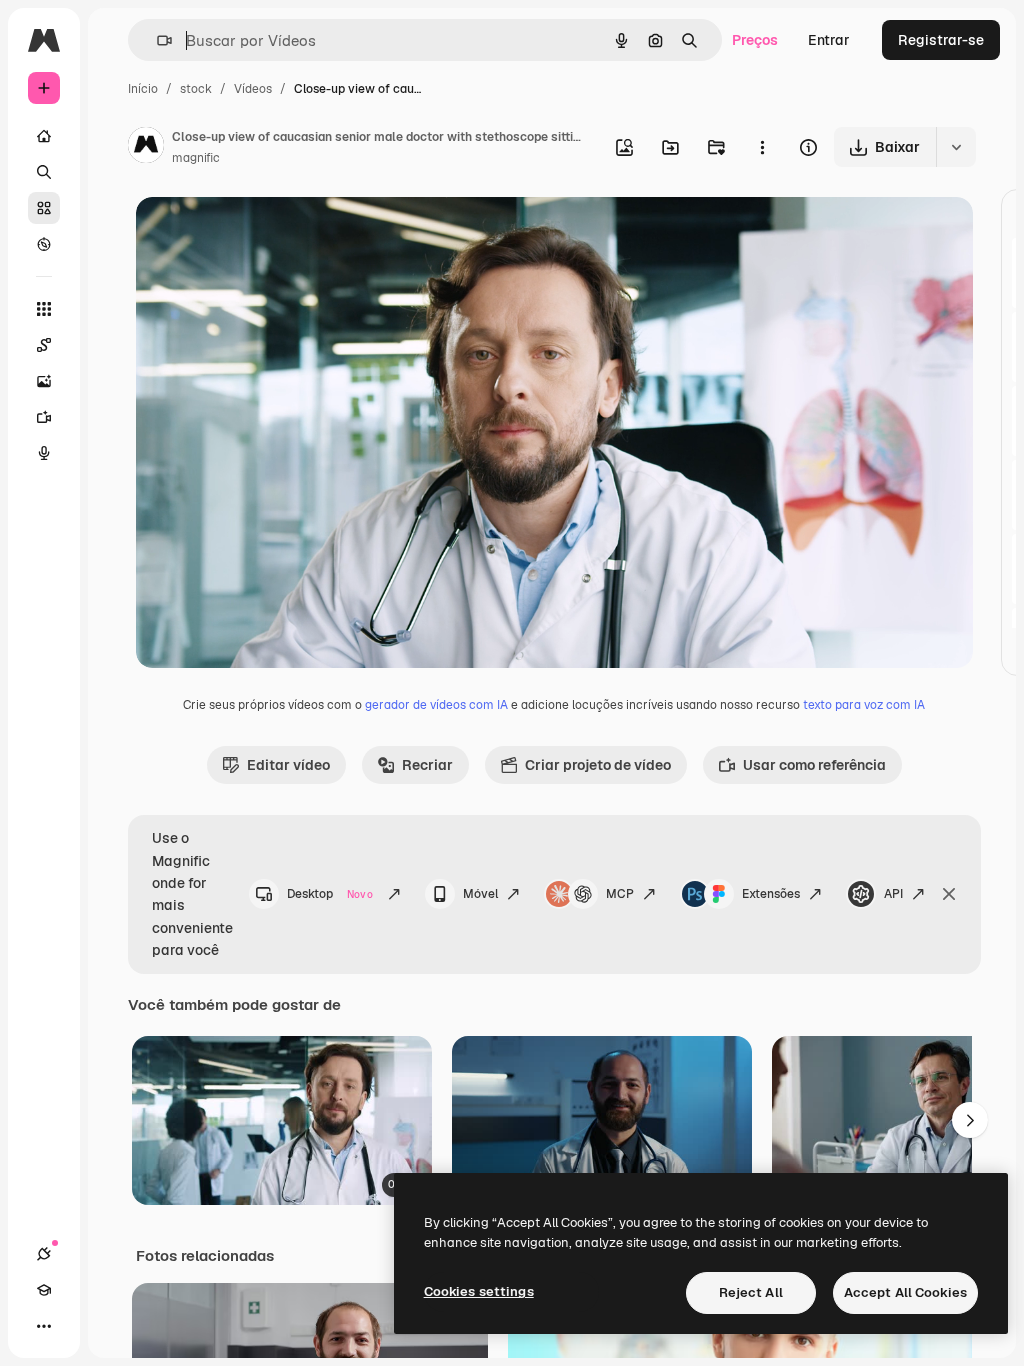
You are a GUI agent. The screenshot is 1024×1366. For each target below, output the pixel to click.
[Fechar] (949, 894)
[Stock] (44, 208)
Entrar (829, 40)
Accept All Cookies (905, 1292)
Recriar (427, 765)
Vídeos (253, 89)
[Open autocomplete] (156, 40)
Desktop (330, 894)
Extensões (771, 894)
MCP (620, 894)
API (893, 894)
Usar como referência (814, 765)
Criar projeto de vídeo (598, 765)
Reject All (751, 1292)
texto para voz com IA (864, 705)
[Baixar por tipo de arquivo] (956, 147)
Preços (755, 40)
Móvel (480, 894)
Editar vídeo (288, 765)
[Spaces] (44, 345)
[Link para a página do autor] (146, 148)
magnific (196, 158)
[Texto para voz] (44, 453)
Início (143, 89)
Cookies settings (479, 1291)
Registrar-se (941, 40)
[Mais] (44, 1326)
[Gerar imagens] (44, 381)
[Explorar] (44, 244)
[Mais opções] (762, 147)
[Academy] (44, 1290)
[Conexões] (44, 1254)
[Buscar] (44, 172)
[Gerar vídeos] (44, 417)
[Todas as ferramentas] (44, 309)
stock (196, 89)
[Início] (44, 136)
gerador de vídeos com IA (436, 705)
